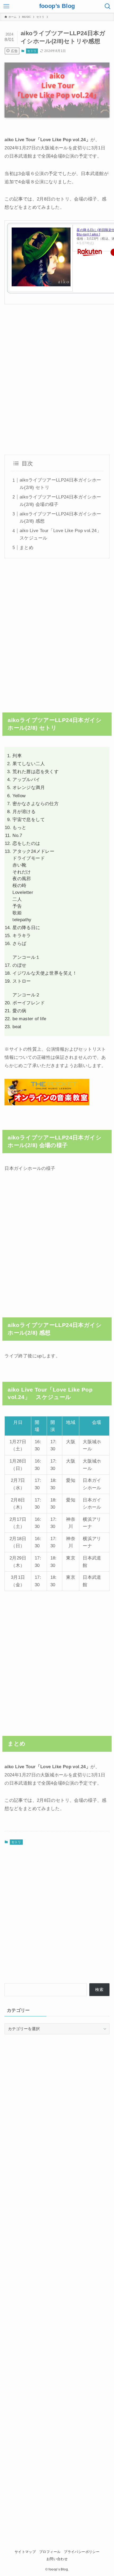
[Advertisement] (57, 380)
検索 (99, 1989)
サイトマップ (25, 2552)
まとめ (27, 547)
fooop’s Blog (57, 6)
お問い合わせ (57, 2559)
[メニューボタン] (6, 6)
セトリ (32, 51)
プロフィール (50, 2552)
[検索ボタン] (108, 6)
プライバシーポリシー (82, 2552)
